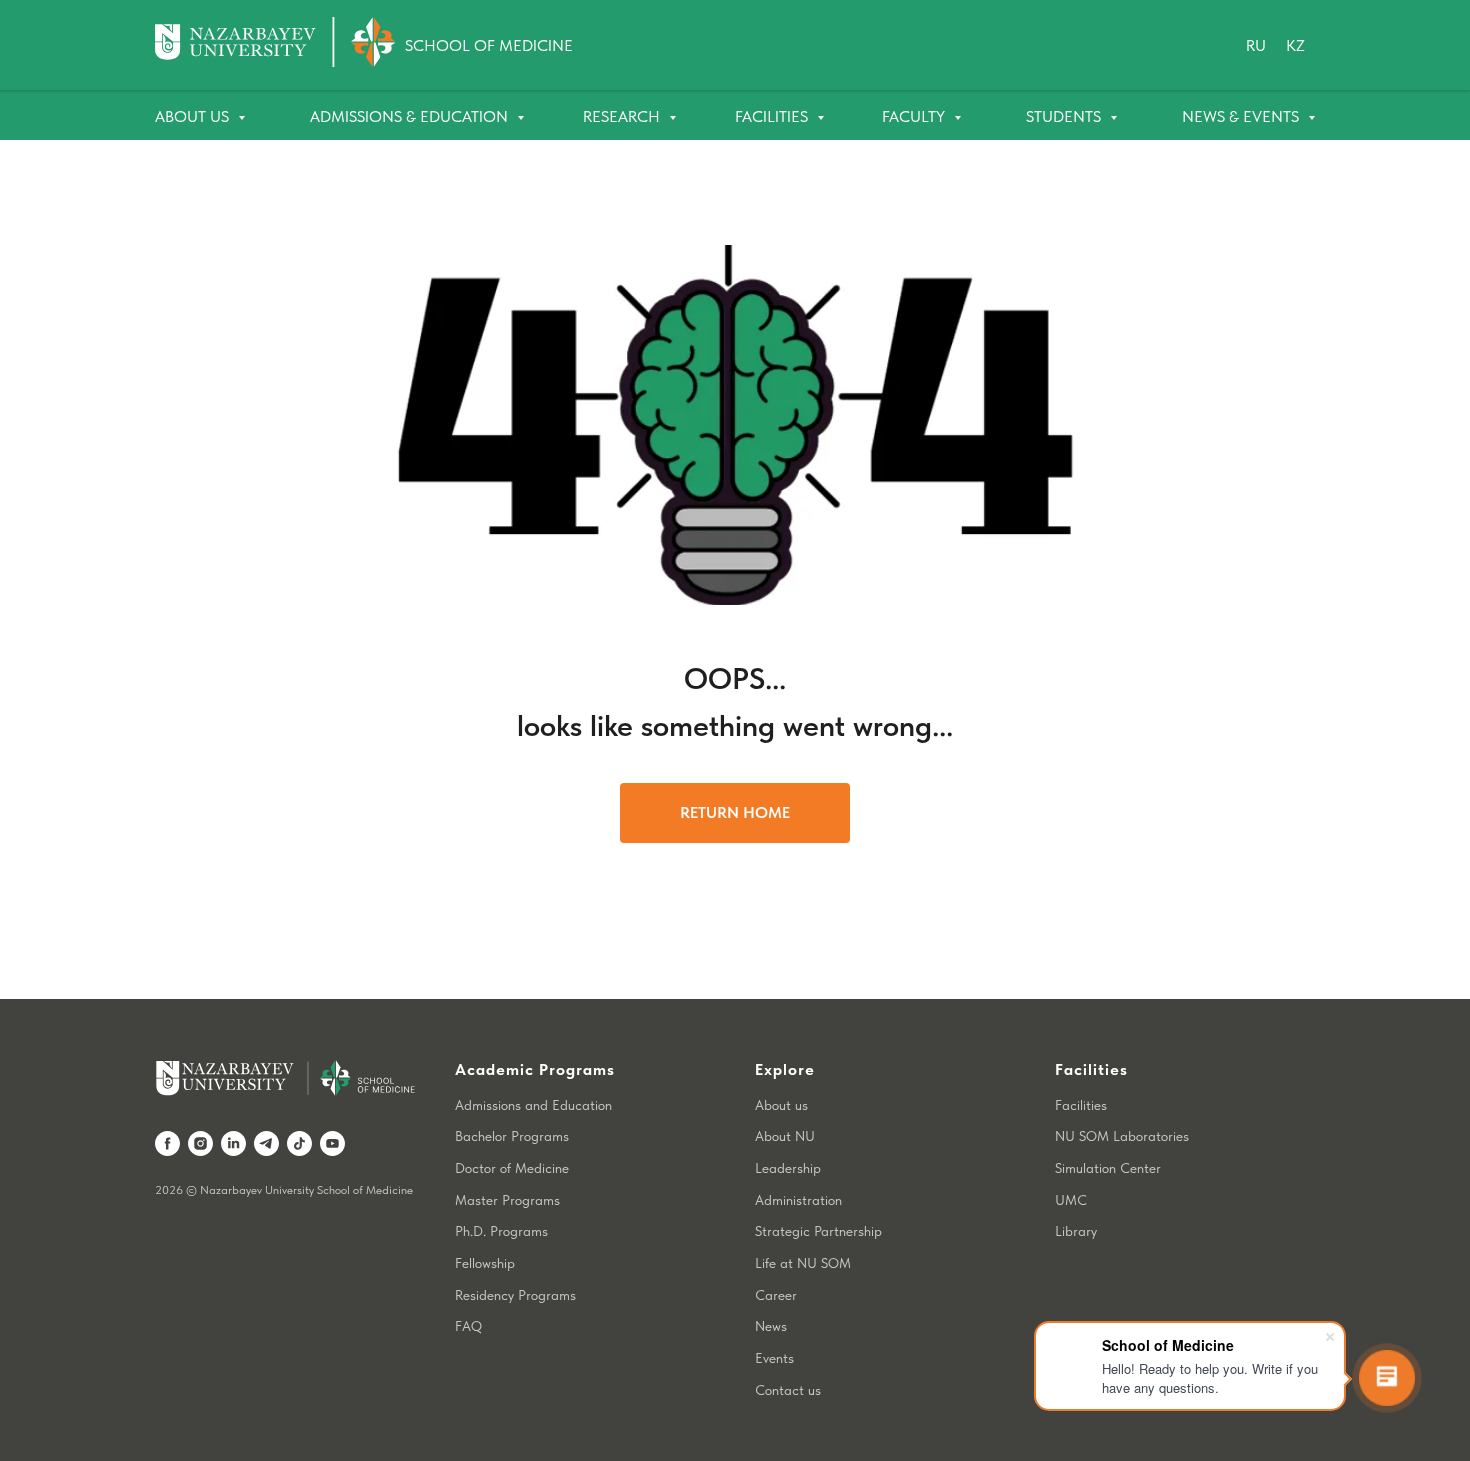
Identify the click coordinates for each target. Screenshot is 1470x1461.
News (771, 1326)
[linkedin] (233, 1143)
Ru (1256, 45)
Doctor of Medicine (512, 1168)
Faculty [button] (915, 116)
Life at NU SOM (803, 1263)
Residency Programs (515, 1295)
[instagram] (200, 1143)
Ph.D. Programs (501, 1231)
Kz (1295, 45)
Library (1076, 1231)
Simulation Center (1108, 1168)
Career (776, 1295)
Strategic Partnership (818, 1231)
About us (781, 1105)
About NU (785, 1136)
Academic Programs (535, 1069)
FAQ (468, 1326)
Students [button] (1065, 116)
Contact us (788, 1390)
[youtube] (332, 1143)
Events (774, 1358)
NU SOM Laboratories (1122, 1136)
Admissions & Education (411, 116)
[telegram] (266, 1143)
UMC (1071, 1200)
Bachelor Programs (512, 1136)
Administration (798, 1200)
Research (623, 116)
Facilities (773, 116)
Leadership (788, 1168)
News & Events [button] (1242, 116)
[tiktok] (299, 1143)
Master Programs (507, 1200)
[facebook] (167, 1143)
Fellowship (485, 1263)
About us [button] (194, 116)
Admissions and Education (533, 1105)
